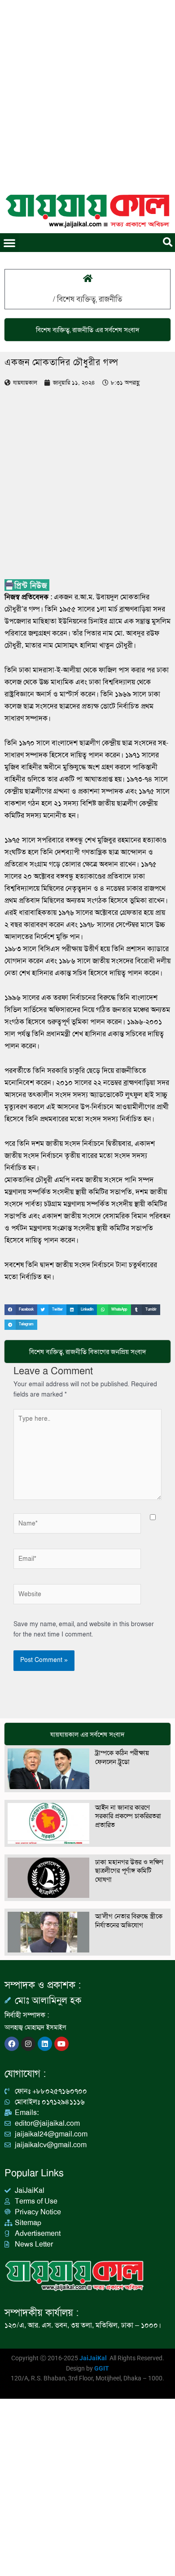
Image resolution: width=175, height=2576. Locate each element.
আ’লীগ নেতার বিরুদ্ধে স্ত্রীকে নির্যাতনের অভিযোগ (129, 1921)
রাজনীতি (110, 299)
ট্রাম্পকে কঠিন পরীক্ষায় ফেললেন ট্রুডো (122, 1757)
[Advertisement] (87, 92)
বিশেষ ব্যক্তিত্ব (76, 299)
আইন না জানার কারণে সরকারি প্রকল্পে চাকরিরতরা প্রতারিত (128, 1816)
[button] (9, 243)
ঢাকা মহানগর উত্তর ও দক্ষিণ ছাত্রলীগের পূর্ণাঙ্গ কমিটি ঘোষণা (129, 1871)
